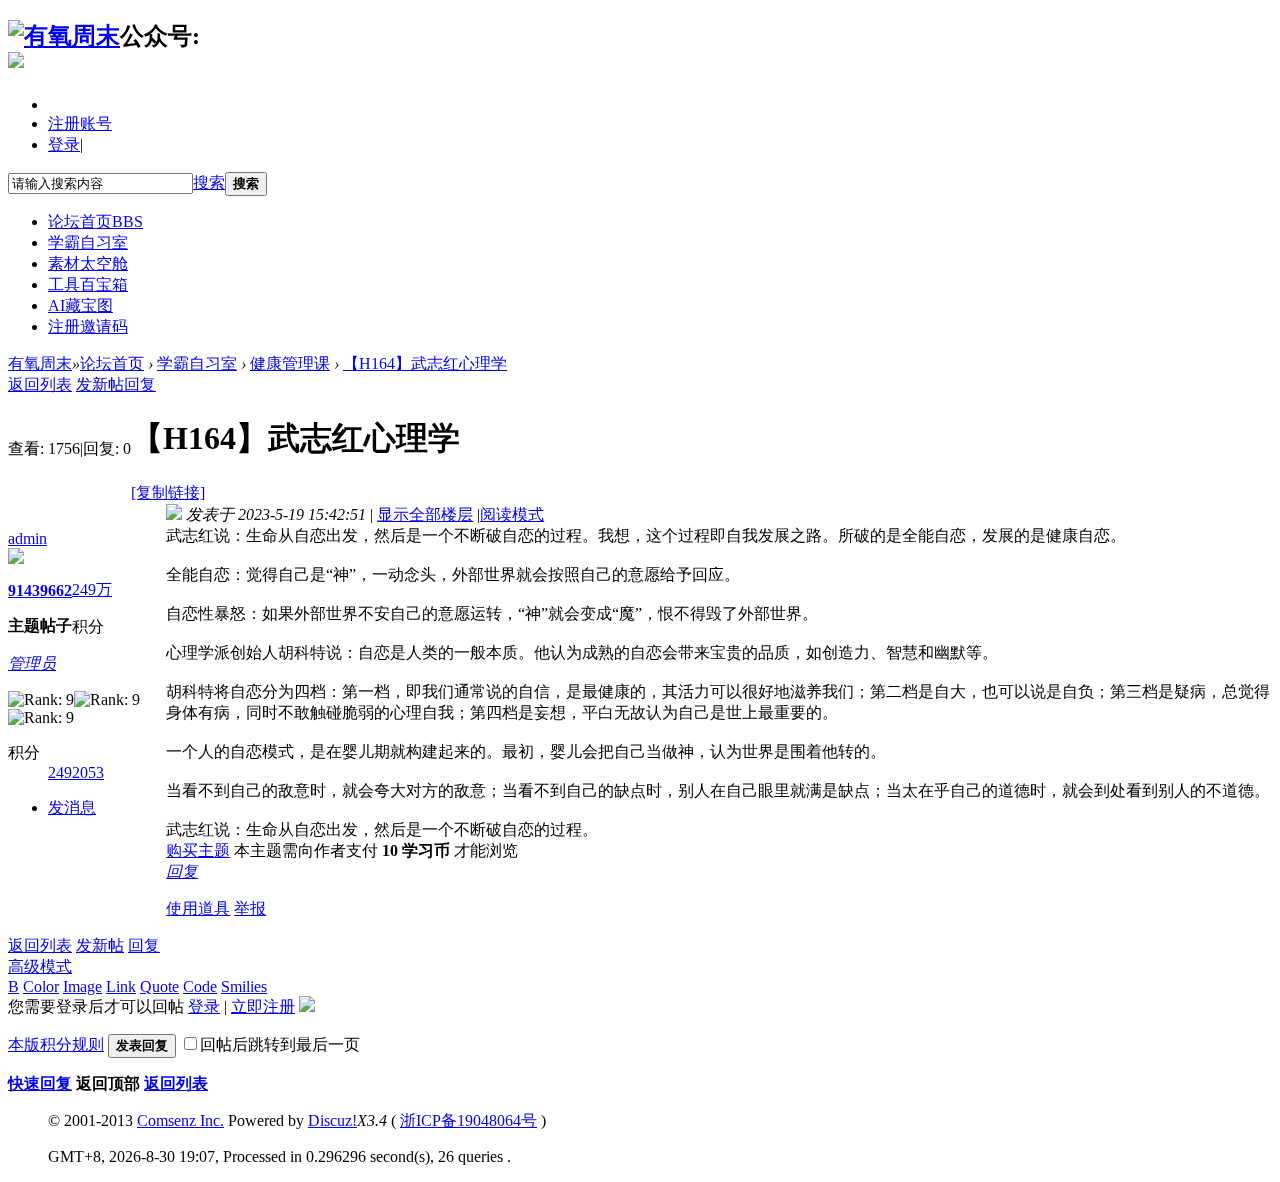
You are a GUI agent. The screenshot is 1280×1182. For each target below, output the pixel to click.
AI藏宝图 (80, 305)
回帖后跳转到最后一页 (280, 1044)
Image (82, 986)
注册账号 (80, 123)
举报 (250, 908)
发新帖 (100, 384)
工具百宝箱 (88, 284)
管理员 (32, 663)
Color (41, 986)
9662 (56, 590)
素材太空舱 (88, 263)
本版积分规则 (56, 1044)
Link (121, 986)
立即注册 (263, 1006)
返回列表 (40, 384)
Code (200, 986)
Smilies (244, 986)
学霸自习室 (88, 242)
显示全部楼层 (425, 514)
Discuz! (332, 1120)
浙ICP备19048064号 (468, 1120)
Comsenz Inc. (180, 1120)
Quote (159, 986)
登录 (64, 144)
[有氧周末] (64, 36)
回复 (140, 384)
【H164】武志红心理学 (425, 363)
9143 (24, 590)
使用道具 (198, 908)
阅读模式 (512, 514)
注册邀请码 (88, 326)
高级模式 (40, 966)
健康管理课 (290, 363)
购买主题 (198, 850)
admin (27, 538)
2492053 (76, 772)
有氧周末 (40, 363)
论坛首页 (95, 221)
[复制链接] (168, 492)
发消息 (72, 807)
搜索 (209, 182)
